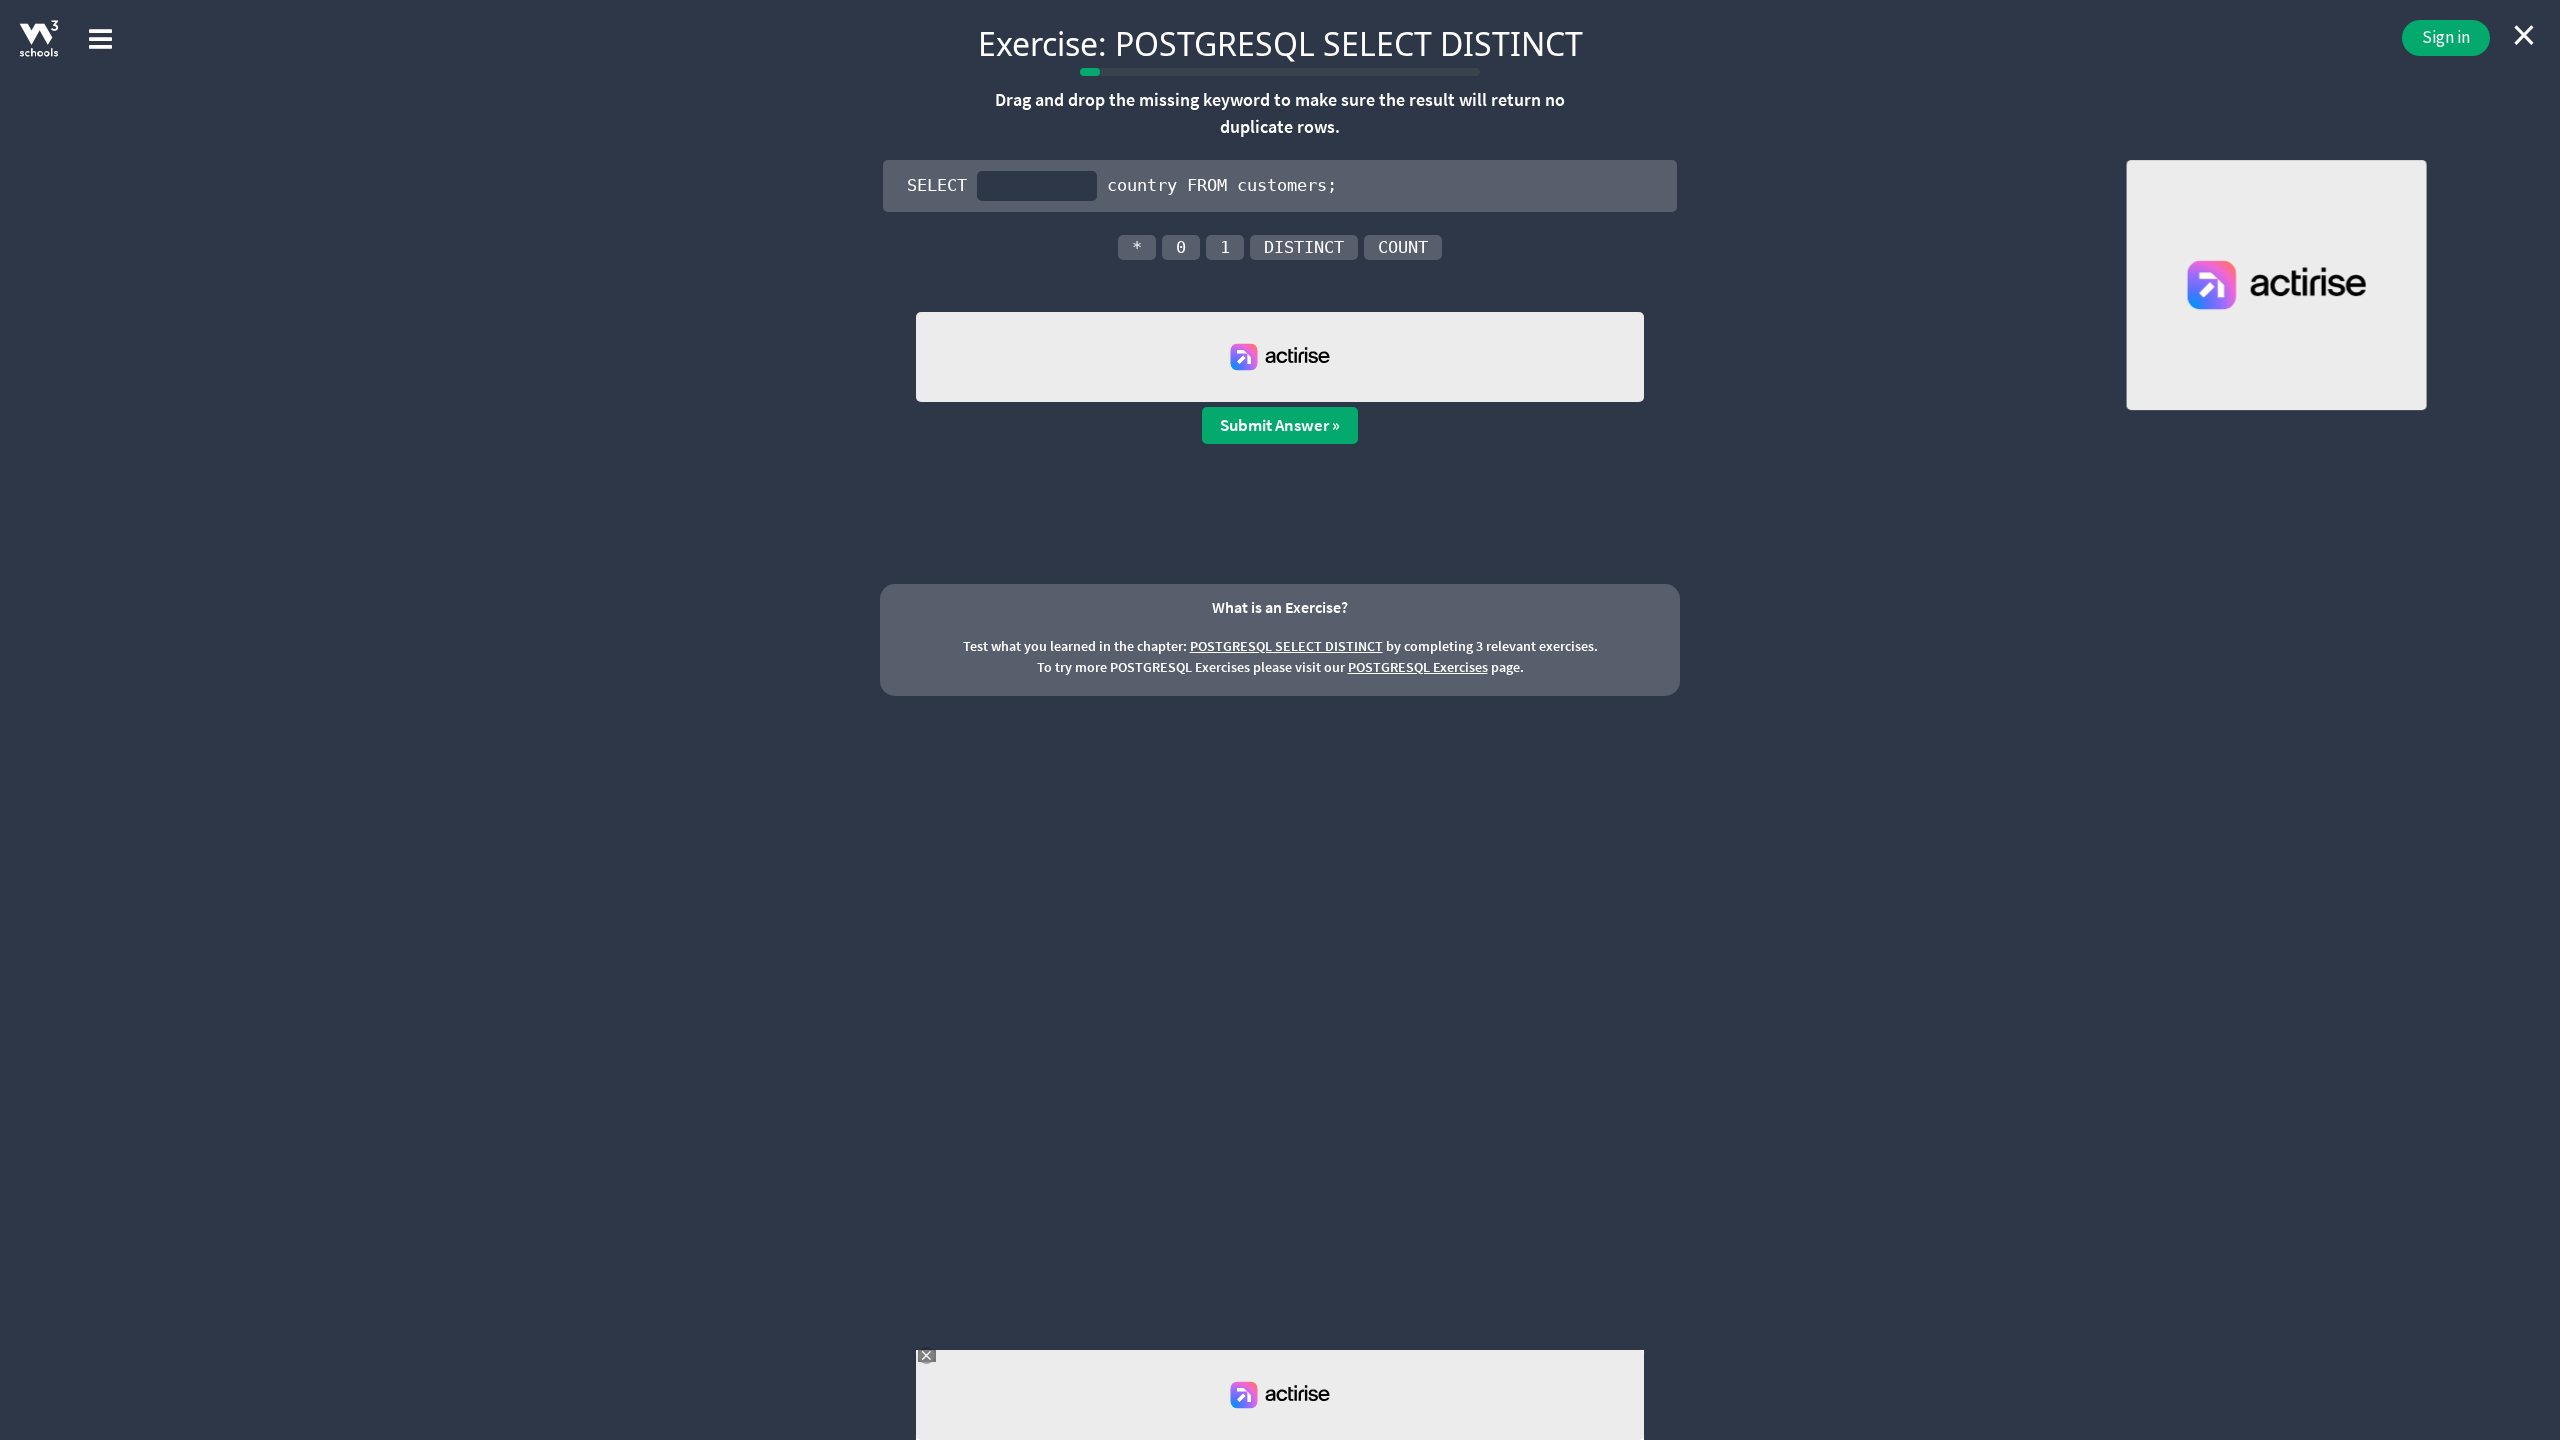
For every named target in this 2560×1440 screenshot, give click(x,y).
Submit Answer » (1280, 425)
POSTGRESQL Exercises (1418, 667)
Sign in (2446, 37)
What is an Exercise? (1280, 607)
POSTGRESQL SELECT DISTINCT (1286, 646)
